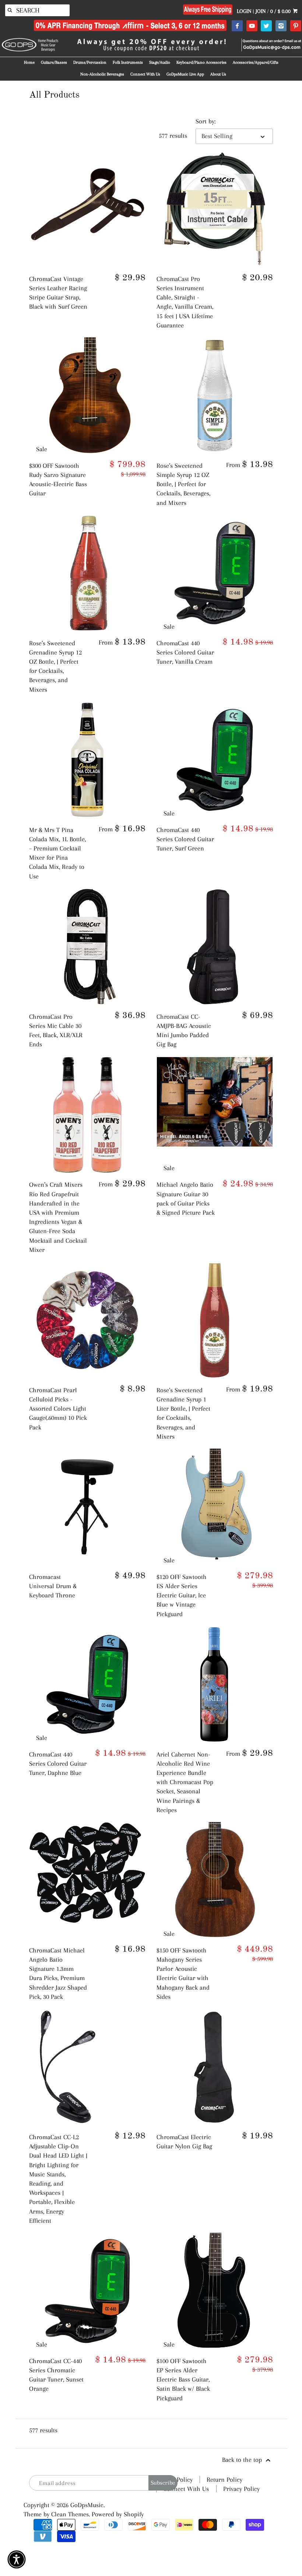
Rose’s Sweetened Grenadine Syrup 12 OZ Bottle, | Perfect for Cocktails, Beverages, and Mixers (55, 666)
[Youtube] (252, 26)
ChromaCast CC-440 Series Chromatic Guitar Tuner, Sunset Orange (56, 2375)
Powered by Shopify (118, 2514)
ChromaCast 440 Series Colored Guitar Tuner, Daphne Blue (58, 1763)
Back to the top (243, 2460)
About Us (218, 74)
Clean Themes (70, 2514)
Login (244, 11)
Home (29, 62)
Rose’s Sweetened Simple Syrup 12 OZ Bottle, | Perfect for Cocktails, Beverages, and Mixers (183, 484)
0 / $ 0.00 (281, 11)
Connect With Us (145, 74)
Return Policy (224, 2480)
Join (261, 11)
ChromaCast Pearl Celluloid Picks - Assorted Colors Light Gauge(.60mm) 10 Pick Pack (58, 1409)
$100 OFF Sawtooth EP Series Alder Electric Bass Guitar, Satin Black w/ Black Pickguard (183, 2380)
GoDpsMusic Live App (185, 74)
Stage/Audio (160, 62)
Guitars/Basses (54, 62)
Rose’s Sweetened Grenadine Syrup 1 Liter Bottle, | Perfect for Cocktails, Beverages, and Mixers (183, 1413)
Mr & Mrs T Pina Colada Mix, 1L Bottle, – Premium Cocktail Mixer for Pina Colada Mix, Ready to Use (57, 853)
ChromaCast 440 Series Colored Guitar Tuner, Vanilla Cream (185, 652)
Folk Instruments (128, 62)
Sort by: (206, 121)
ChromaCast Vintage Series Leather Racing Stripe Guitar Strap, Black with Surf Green (58, 293)
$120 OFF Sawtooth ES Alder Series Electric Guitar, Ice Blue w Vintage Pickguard (182, 1595)
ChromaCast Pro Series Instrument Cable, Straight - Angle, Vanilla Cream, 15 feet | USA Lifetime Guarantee (185, 302)
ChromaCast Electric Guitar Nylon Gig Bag (184, 2142)
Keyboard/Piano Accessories (201, 62)
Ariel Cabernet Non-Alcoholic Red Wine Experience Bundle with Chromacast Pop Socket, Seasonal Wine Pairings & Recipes (185, 1782)
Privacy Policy (241, 2489)
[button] (17, 2559)
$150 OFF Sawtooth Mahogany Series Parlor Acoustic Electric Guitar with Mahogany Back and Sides (183, 1973)
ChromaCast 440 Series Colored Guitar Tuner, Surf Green (185, 839)
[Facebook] (237, 26)
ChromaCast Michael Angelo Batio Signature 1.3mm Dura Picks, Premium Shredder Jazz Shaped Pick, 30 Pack (58, 1973)
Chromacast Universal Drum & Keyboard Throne (53, 1586)
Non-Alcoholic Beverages (102, 74)
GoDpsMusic (87, 2505)
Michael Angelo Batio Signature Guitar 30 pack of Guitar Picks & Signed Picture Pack (186, 1198)
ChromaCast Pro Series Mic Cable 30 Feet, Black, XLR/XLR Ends (56, 1031)
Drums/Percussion (90, 62)
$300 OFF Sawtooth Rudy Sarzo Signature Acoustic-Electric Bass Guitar (58, 480)
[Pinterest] (296, 26)
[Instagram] (281, 26)
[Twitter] (266, 26)
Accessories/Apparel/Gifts (256, 62)
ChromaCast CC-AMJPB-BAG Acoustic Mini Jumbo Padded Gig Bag (184, 1031)
